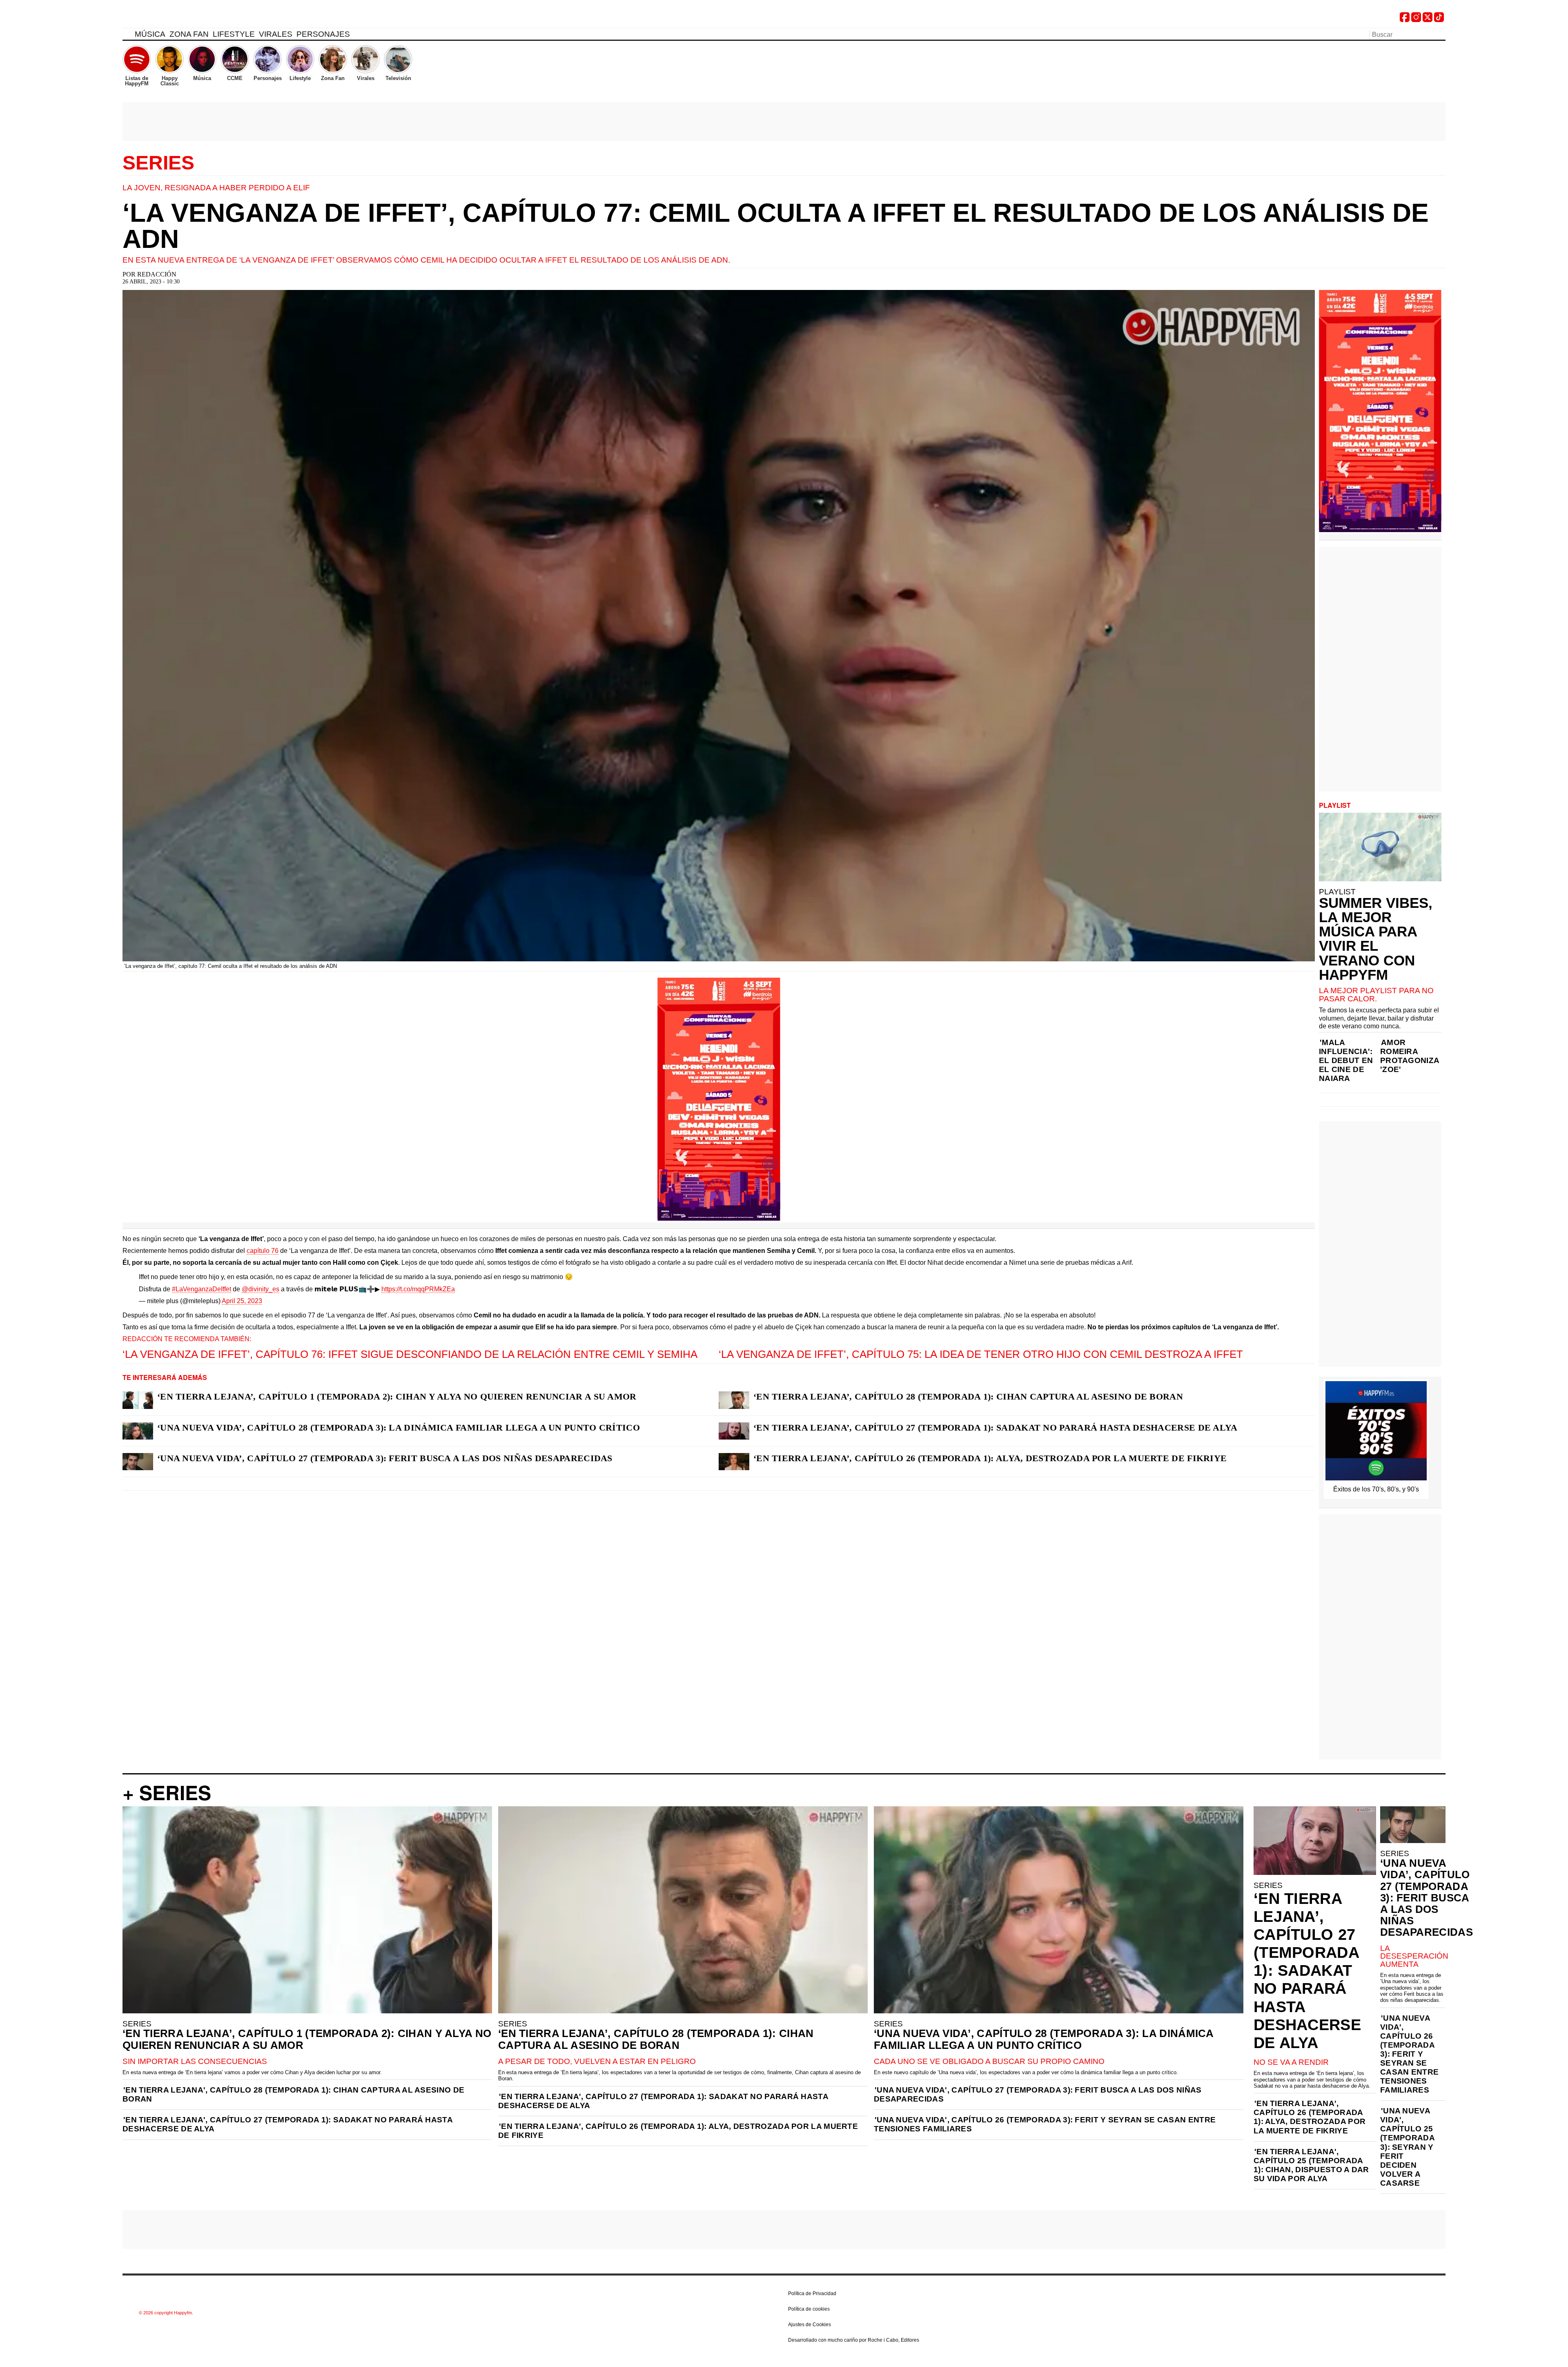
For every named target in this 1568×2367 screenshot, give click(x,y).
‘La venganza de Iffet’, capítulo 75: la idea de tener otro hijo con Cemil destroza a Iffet (981, 1354)
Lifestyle (234, 34)
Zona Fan (189, 34)
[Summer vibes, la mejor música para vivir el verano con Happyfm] (1380, 847)
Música (150, 34)
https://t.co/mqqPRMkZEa (418, 1289)
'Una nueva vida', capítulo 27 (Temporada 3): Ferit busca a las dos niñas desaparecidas (1038, 2094)
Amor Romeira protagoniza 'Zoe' (1410, 1056)
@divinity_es (261, 1289)
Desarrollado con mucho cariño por (854, 2340)
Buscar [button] (1441, 34)
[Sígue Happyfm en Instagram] (1416, 20)
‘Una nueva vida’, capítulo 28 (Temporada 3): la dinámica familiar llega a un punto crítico (399, 1428)
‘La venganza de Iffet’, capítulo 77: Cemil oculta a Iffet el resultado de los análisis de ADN (776, 226)
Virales (276, 34)
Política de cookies (809, 2309)
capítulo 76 (263, 1251)
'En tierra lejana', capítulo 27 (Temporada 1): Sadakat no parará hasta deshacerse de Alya (287, 2124)
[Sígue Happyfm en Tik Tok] (1439, 20)
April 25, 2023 (242, 1301)
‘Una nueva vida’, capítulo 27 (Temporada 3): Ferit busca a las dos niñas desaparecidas (385, 1458)
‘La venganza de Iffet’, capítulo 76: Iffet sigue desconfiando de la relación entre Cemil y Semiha (410, 1354)
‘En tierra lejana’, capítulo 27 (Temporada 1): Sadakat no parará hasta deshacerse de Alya (996, 1428)
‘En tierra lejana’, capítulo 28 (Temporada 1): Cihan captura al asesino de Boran (968, 1396)
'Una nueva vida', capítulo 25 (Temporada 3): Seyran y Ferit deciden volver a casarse (1407, 2147)
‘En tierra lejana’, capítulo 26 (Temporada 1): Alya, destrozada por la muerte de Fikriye (990, 1458)
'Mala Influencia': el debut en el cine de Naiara (1346, 1060)
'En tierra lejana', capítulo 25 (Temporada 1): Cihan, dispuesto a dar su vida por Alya (1311, 2165)
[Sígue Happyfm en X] (1428, 20)
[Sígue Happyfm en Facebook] (1405, 20)
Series (158, 163)
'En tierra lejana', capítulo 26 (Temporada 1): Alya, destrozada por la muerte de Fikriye (678, 2131)
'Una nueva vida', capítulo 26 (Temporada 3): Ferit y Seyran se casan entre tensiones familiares (1045, 2124)
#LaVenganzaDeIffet (202, 1289)
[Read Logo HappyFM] (167, 19)
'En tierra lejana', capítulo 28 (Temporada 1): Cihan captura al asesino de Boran (293, 2094)
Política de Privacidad (812, 2293)
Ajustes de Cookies (810, 2325)
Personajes (323, 34)
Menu (127, 36)
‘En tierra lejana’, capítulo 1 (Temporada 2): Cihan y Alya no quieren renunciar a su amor (397, 1396)
